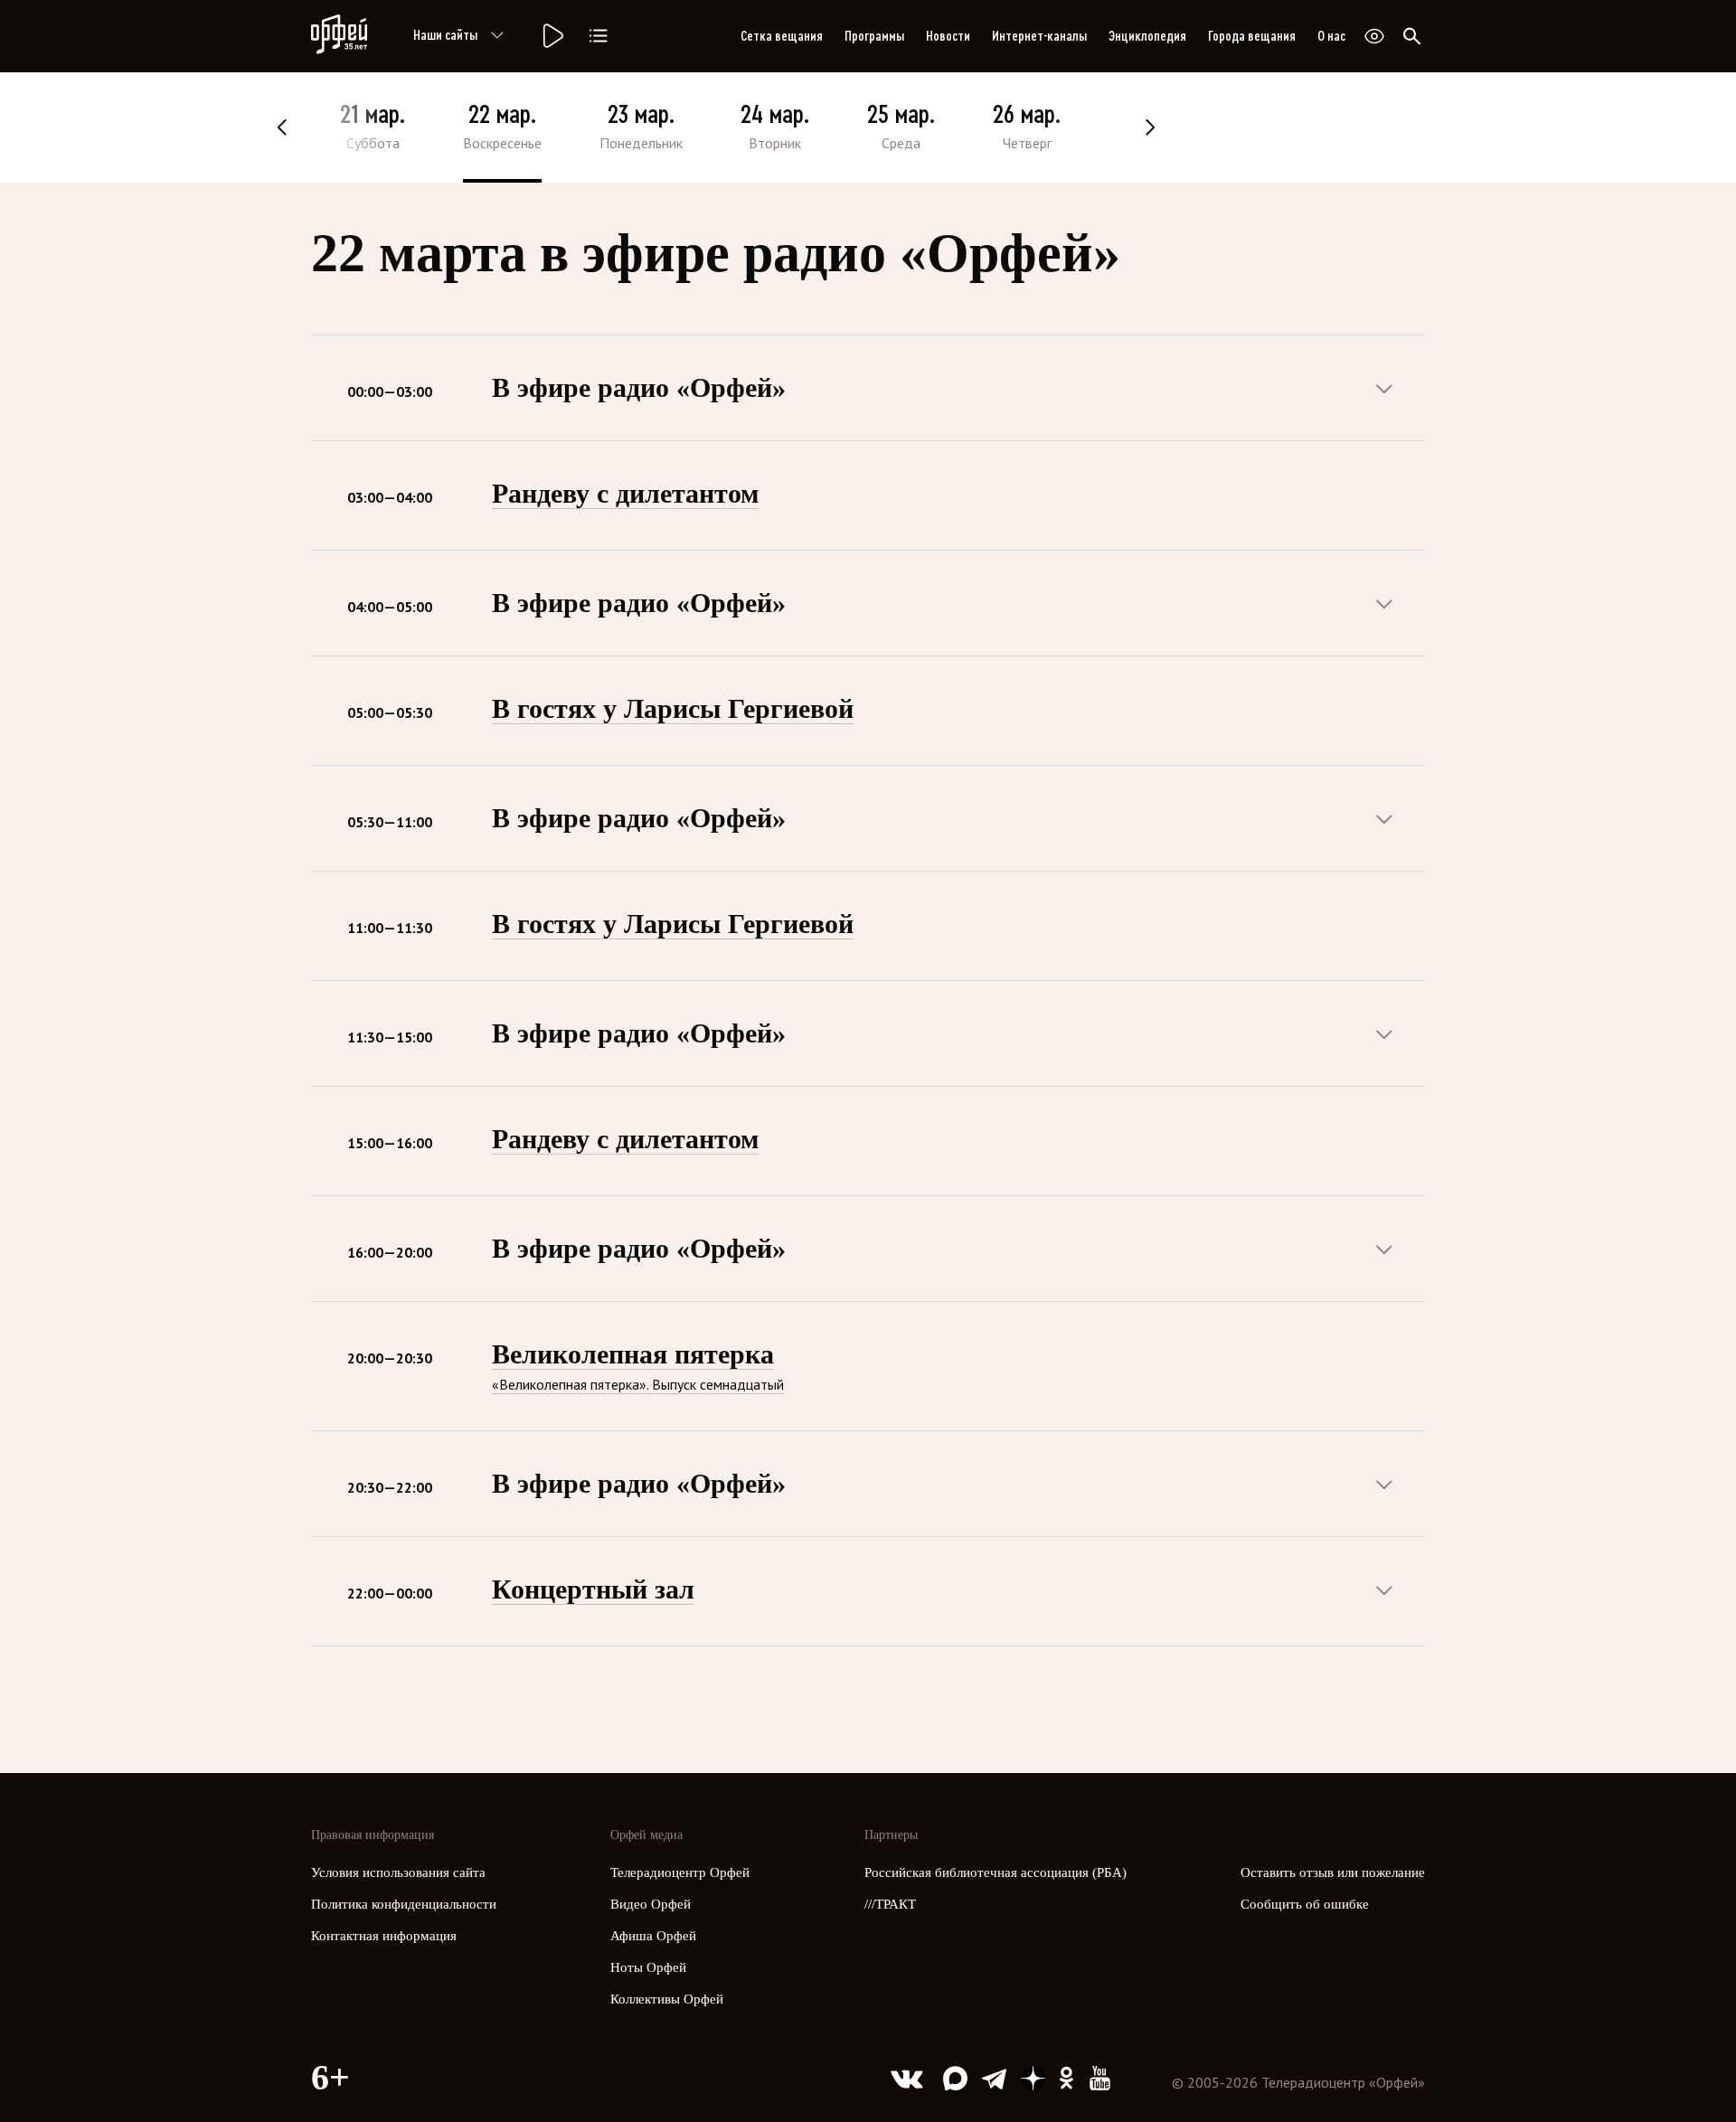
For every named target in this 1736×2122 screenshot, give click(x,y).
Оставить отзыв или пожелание (1333, 1872)
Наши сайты (445, 35)
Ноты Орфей (648, 1967)
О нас (1331, 36)
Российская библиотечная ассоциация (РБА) (995, 1872)
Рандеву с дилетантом (625, 493)
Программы (874, 36)
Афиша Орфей (653, 1936)
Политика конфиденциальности (404, 1904)
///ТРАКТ (890, 1904)
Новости (948, 36)
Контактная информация (384, 1936)
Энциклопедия (1147, 36)
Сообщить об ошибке (1305, 1904)
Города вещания (1252, 36)
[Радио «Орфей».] (552, 36)
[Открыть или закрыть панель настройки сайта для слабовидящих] (1374, 36)
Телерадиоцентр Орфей (680, 1872)
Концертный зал (593, 1589)
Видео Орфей (651, 1904)
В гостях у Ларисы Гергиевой (673, 708)
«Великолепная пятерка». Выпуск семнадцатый (638, 1384)
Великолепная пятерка (633, 1354)
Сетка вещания (782, 36)
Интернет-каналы (1039, 36)
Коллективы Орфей (667, 1999)
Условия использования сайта (398, 1872)
